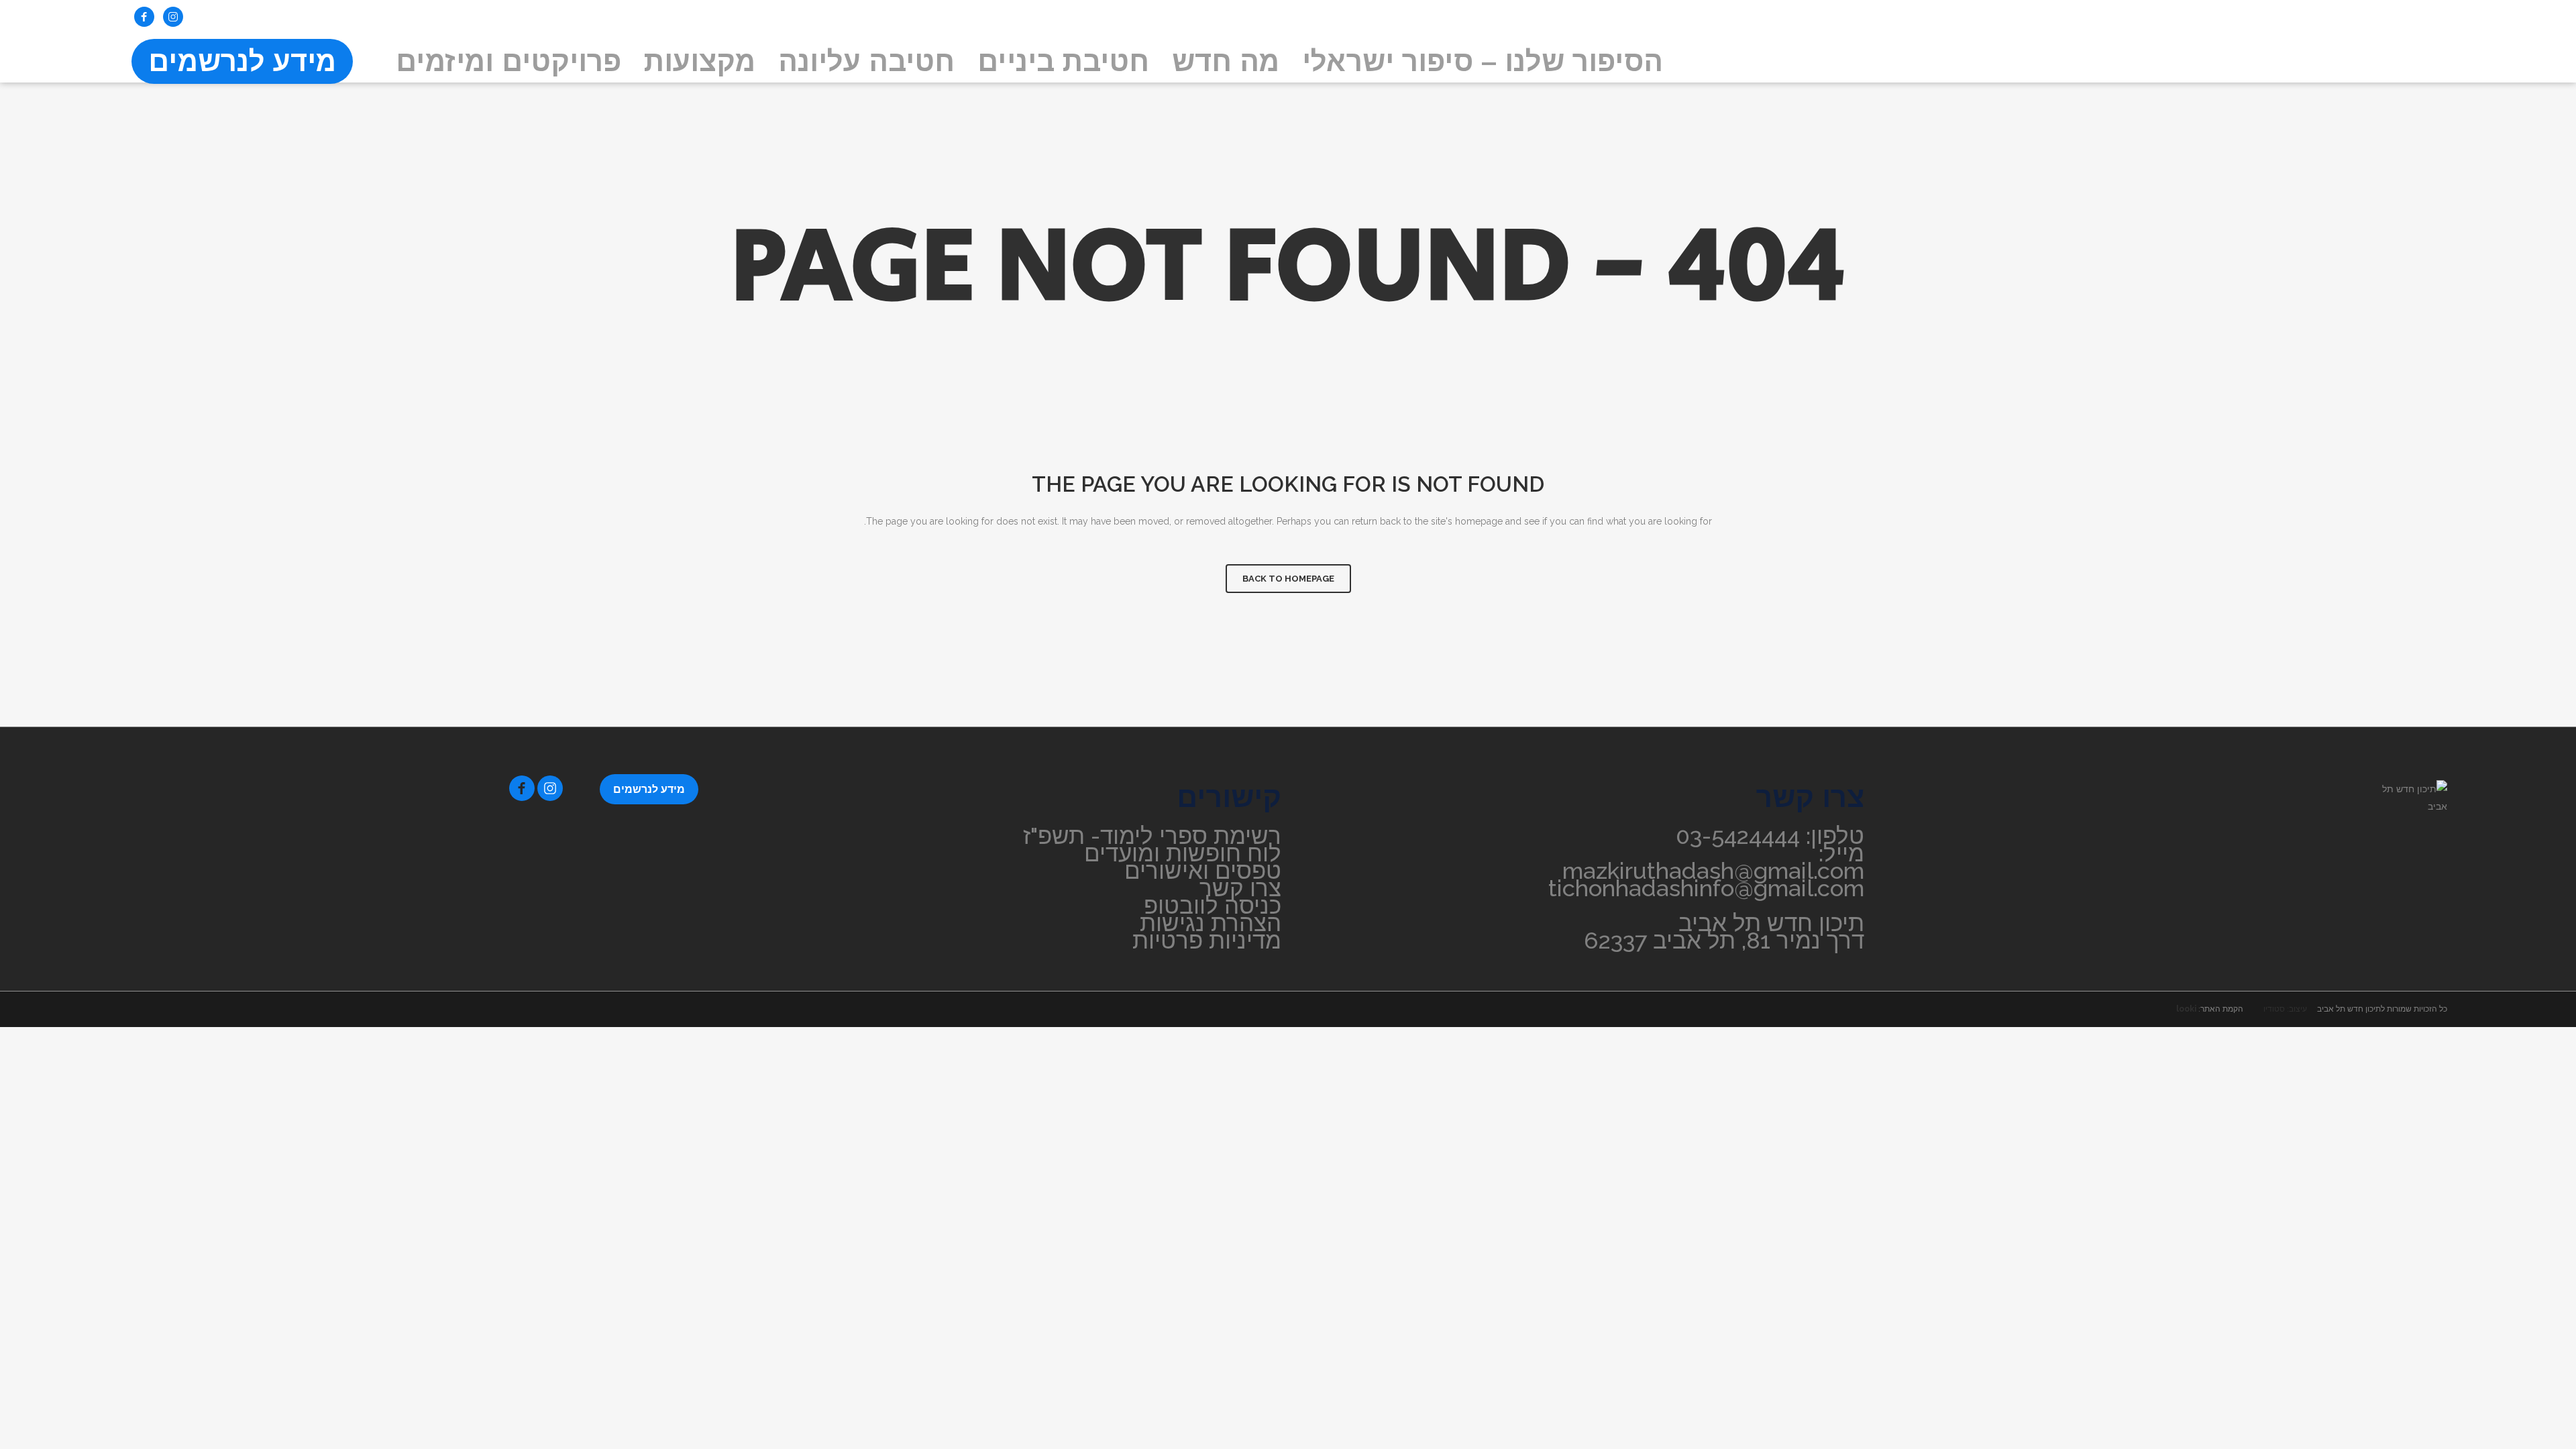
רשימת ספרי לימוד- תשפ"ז (1152, 836)
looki (2186, 1009)
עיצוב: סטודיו (2285, 1009)
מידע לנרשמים (649, 789)
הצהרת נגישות (1211, 923)
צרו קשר (1240, 888)
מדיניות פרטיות (1207, 941)
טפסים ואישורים (1203, 871)
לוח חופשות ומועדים (1183, 853)
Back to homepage (1288, 579)
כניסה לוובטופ (1213, 906)
